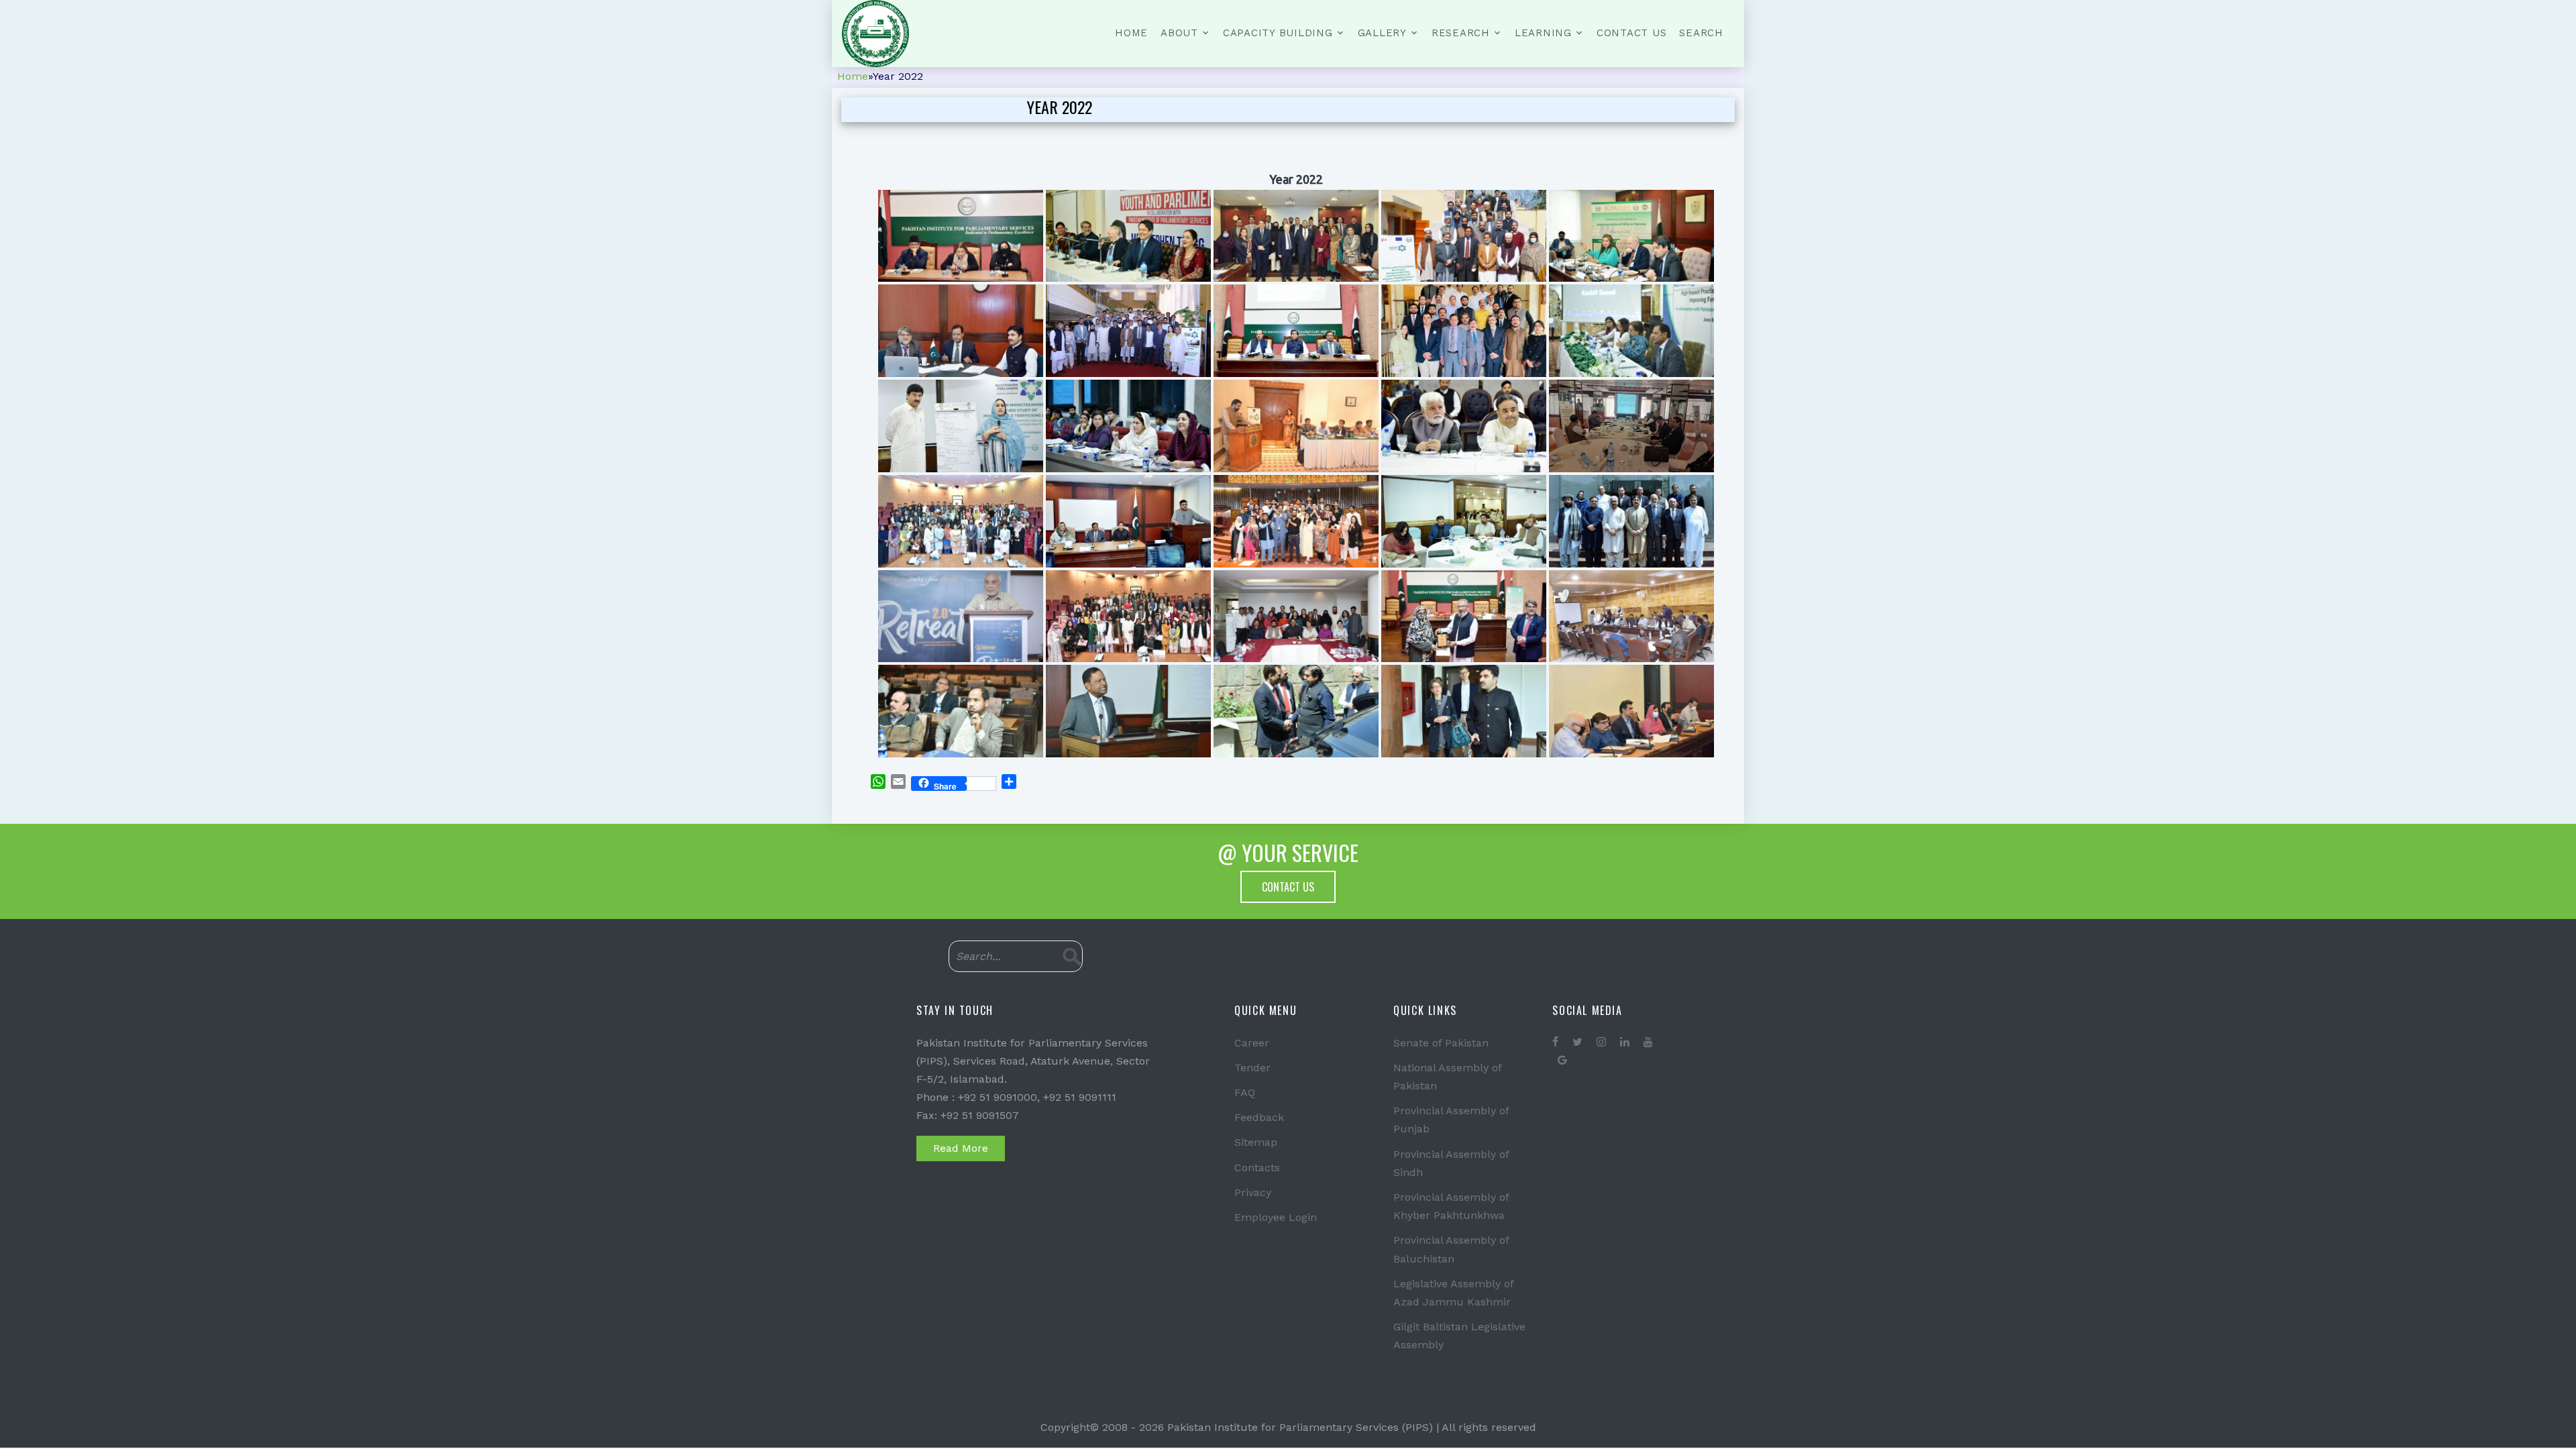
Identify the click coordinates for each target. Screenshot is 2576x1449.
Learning (1543, 33)
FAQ (1245, 1092)
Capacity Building (1278, 33)
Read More (961, 1148)
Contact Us (1632, 33)
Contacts (1257, 1168)
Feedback (1259, 1117)
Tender (1252, 1068)
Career (1252, 1043)
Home (1131, 33)
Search (1701, 33)
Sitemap (1256, 1142)
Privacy (1253, 1192)
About (1179, 33)
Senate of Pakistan (1441, 1043)
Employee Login (1276, 1217)
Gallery (1382, 33)
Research (1461, 33)
